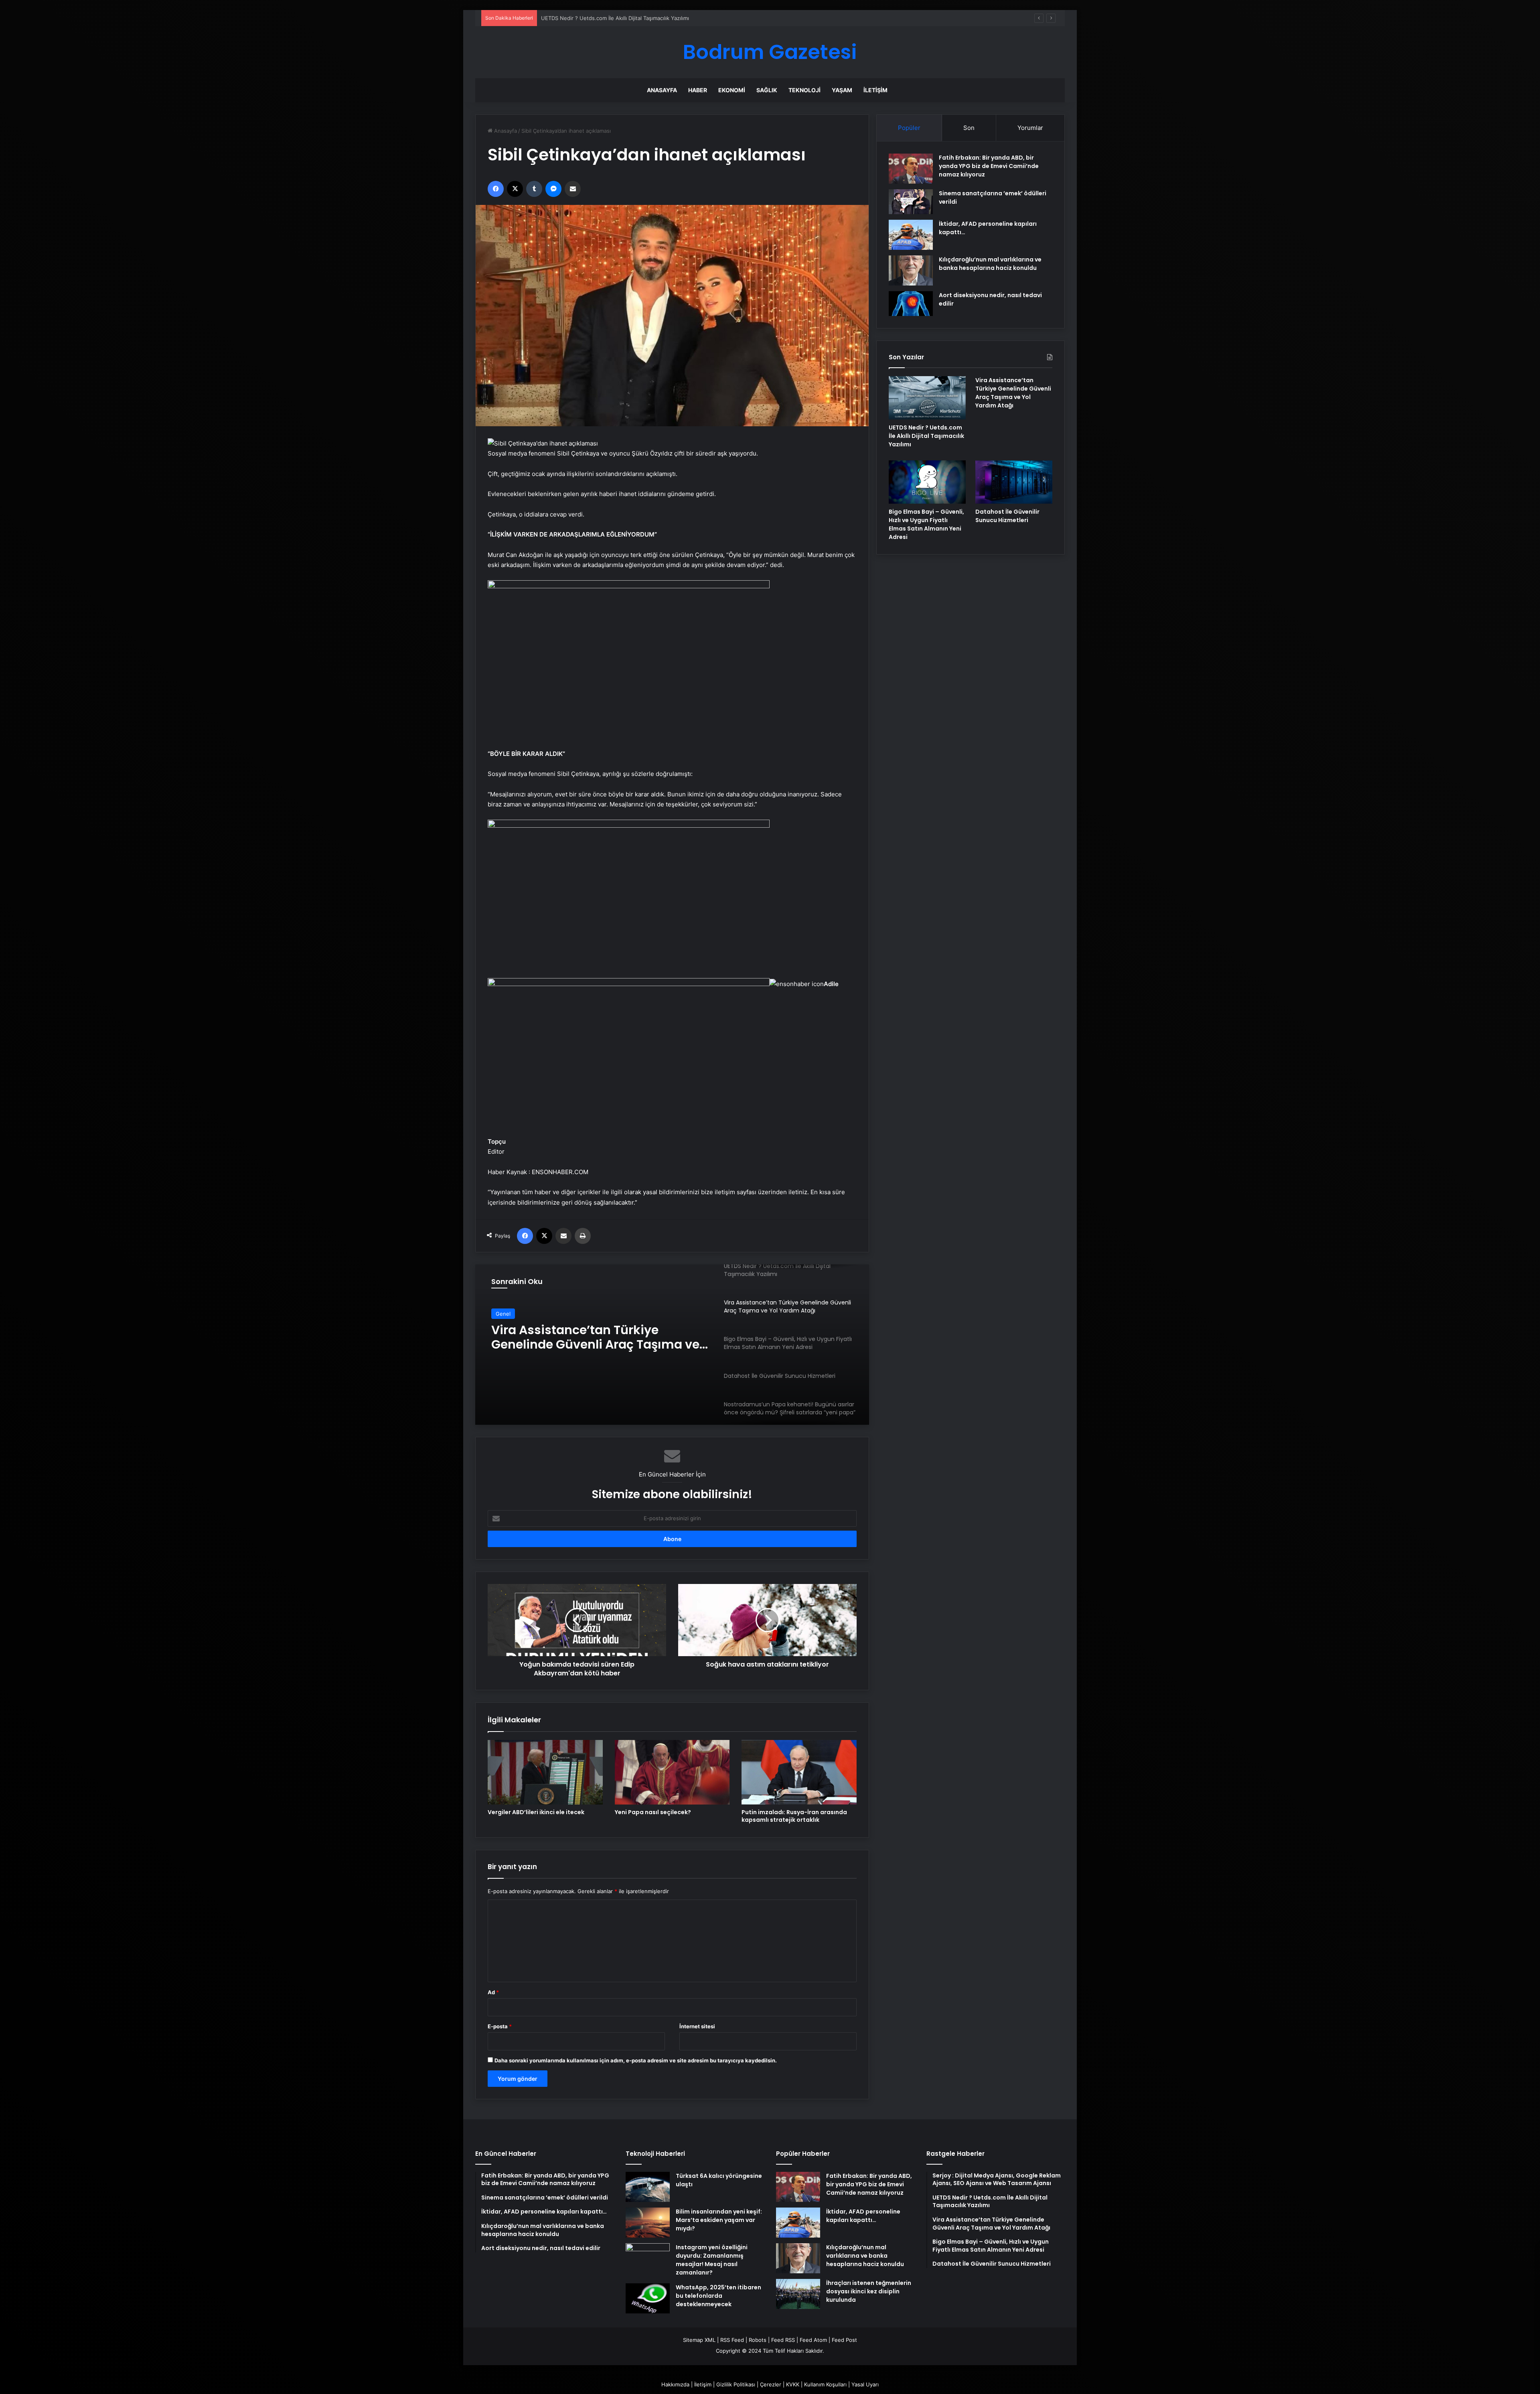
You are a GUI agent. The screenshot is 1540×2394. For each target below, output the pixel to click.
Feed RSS (783, 2340)
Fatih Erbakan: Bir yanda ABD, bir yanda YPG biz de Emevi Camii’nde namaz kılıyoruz (989, 166)
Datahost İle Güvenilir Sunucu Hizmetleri (582, 1337)
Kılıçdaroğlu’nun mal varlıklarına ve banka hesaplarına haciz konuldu (990, 264)
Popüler (909, 128)
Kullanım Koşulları (825, 2384)
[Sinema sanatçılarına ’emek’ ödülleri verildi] (911, 202)
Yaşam (842, 90)
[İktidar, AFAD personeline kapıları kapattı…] (911, 235)
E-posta (500, 2026)
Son (969, 128)
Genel (503, 1314)
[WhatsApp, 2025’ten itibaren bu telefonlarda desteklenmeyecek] (648, 2298)
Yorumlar (1030, 128)
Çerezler (771, 2384)
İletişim (875, 90)
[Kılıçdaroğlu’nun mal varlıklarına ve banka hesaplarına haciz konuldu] (911, 270)
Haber (698, 90)
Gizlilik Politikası (736, 2384)
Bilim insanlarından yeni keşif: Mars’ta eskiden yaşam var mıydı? (719, 2220)
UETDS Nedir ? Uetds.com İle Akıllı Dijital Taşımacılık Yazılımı (926, 436)
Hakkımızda (675, 2384)
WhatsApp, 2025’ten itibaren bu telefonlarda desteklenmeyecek (718, 2296)
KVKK (793, 2384)
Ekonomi (732, 90)
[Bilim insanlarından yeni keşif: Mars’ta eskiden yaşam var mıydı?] (648, 2223)
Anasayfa (662, 90)
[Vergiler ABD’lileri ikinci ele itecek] (545, 1772)
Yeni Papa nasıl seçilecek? (653, 1812)
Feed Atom (813, 2340)
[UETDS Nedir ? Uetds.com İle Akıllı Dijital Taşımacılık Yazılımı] (927, 398)
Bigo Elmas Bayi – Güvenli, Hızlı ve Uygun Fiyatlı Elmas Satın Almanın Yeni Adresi (926, 524)
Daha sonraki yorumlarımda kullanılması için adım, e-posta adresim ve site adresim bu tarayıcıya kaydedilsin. (636, 2060)
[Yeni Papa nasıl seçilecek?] (672, 1772)
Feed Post (844, 2340)
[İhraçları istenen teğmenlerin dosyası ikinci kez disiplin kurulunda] (798, 2294)
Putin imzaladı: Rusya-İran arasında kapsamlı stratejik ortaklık (794, 1816)
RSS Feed (732, 2340)
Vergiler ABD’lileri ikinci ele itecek (536, 1812)
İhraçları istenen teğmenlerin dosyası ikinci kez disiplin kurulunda (869, 2291)
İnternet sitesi (697, 2026)
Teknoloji (804, 90)
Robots (758, 2340)
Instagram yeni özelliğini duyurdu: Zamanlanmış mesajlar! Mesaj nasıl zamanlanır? (712, 2260)
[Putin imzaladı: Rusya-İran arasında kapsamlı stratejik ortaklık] (799, 1772)
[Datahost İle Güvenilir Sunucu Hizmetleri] (1014, 482)
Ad (493, 1992)
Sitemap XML (699, 2340)
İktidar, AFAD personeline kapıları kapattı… (863, 2216)
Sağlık (767, 90)
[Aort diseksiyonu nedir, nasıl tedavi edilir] (911, 304)
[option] (672, 1345)
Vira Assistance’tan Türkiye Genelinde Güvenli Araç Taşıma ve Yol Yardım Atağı (1013, 393)
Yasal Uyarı (865, 2384)
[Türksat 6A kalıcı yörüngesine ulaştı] (648, 2187)
